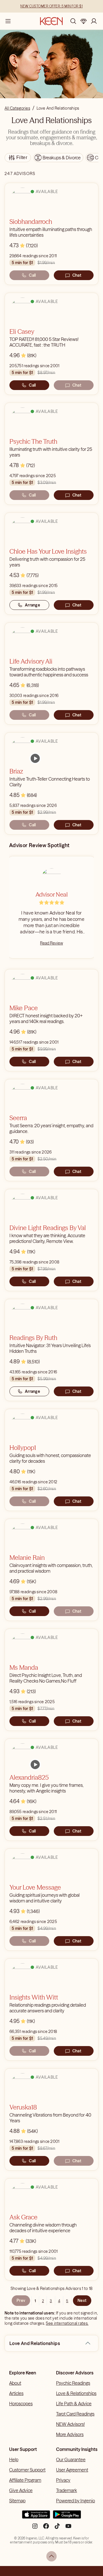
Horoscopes (21, 2404)
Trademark (67, 2490)
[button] (88, 2343)
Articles (16, 2393)
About (15, 2383)
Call (32, 275)
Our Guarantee (71, 2460)
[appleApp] (36, 2517)
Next (82, 2300)
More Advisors (70, 2434)
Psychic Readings (73, 2383)
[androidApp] (67, 2517)
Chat (77, 275)
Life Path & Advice (74, 2404)
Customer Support (27, 2470)
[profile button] (94, 21)
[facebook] (46, 2528)
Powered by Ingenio (76, 2501)
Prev (21, 2300)
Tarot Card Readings (75, 2414)
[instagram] (35, 2528)
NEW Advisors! (70, 2424)
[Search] (73, 21)
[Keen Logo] (51, 21)
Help (14, 2460)
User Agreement (72, 2470)
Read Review (51, 943)
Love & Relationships (76, 2393)
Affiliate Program (25, 2480)
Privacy (63, 2480)
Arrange (32, 605)
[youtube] (68, 2528)
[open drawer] (8, 21)
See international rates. (67, 2323)
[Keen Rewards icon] (84, 21)
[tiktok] (57, 2528)
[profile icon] (94, 21)
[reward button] (84, 21)
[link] (35, 758)
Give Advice (21, 2490)
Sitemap (17, 2501)
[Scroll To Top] (51, 2556)
